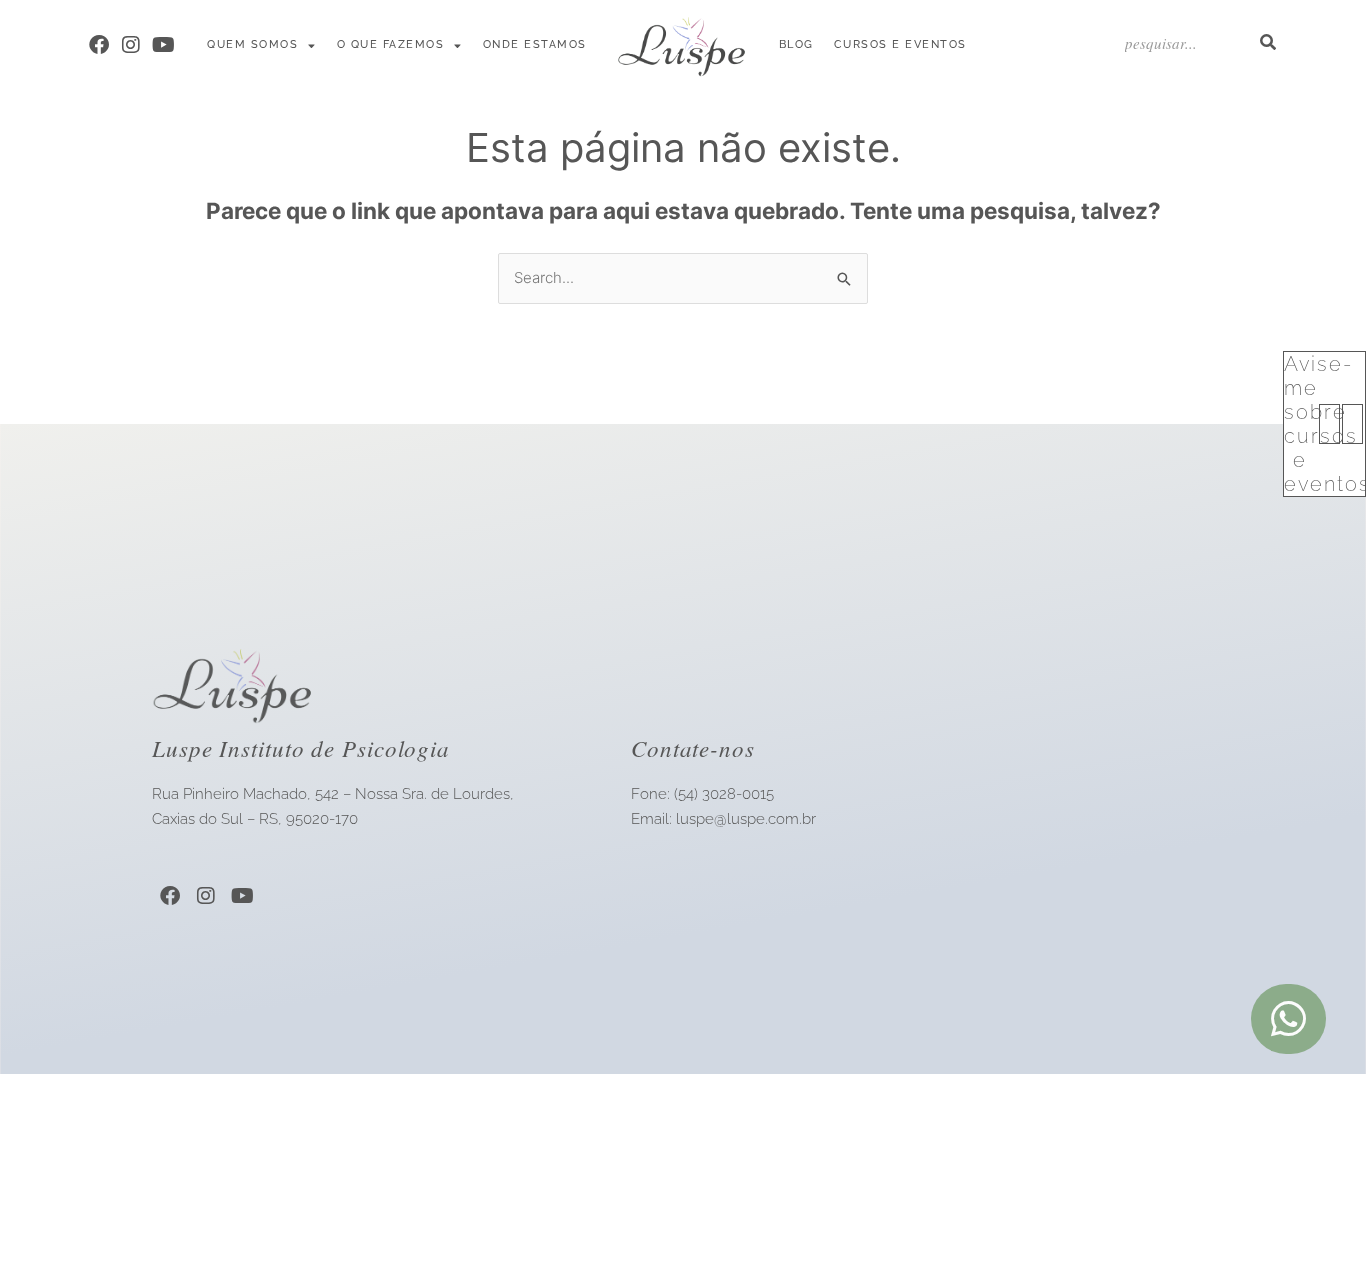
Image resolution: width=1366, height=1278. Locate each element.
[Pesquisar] (1267, 42)
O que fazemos (391, 44)
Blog (796, 44)
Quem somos (252, 44)
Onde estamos (535, 44)
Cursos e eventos (900, 44)
